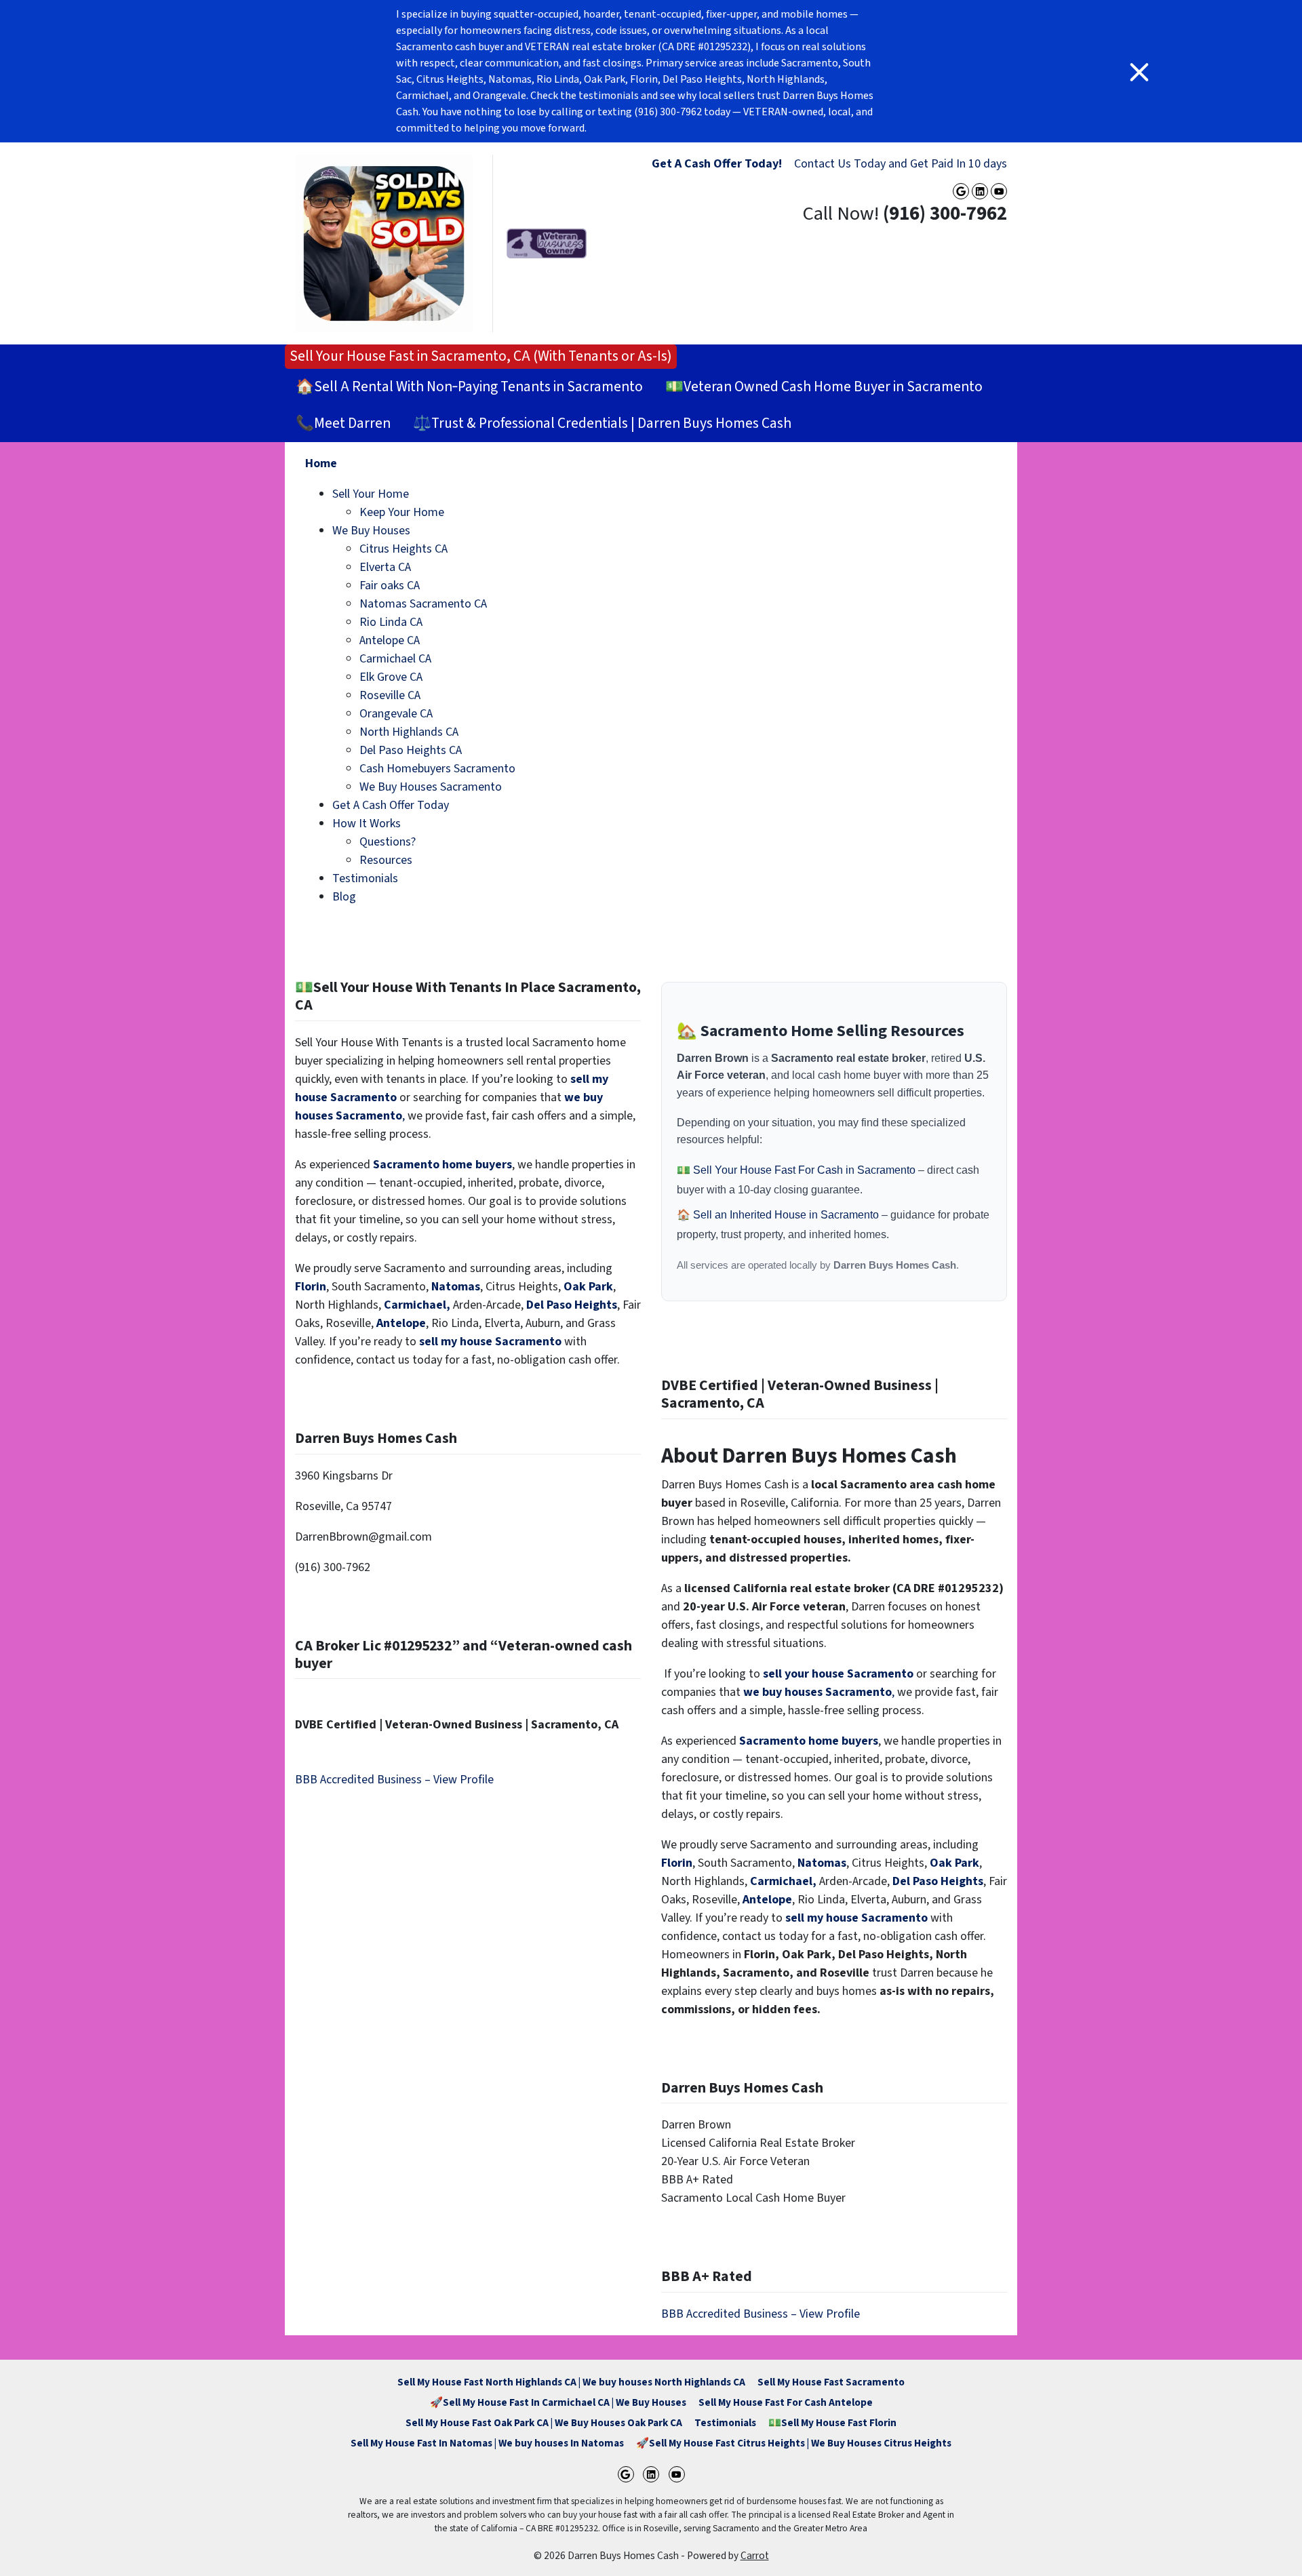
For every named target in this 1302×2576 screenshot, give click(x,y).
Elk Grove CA (391, 677)
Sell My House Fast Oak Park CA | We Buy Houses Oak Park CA (544, 2423)
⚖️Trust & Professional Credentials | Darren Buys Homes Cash (602, 423)
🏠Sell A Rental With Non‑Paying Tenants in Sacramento (469, 387)
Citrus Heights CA (403, 549)
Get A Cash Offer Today (391, 805)
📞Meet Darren (343, 423)
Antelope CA (390, 640)
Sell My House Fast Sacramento (831, 2382)
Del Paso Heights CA (411, 750)
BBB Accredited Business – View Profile (394, 1780)
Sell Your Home (371, 494)
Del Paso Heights (572, 1305)
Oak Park (588, 1287)
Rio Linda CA (391, 622)
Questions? (388, 842)
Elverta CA (385, 567)
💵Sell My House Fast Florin (832, 2423)
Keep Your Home (402, 512)
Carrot (755, 2556)
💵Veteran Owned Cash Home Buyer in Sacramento (824, 387)
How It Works (367, 824)
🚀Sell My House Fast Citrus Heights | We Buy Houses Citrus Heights (794, 2443)
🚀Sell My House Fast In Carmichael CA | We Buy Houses (558, 2402)
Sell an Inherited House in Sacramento (787, 1215)
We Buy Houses (371, 531)
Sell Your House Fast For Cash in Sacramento (806, 1170)
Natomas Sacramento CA (423, 604)
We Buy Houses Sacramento (431, 787)
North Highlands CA (409, 732)
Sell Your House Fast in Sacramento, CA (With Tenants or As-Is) (481, 356)
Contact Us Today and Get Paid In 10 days (901, 164)
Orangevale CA (396, 714)
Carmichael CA (395, 659)
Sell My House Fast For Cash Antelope (786, 2402)
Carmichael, (417, 1305)
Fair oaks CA (390, 586)
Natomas (456, 1287)
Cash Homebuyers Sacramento (437, 769)
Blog (344, 897)
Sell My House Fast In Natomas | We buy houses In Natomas (487, 2443)
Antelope (401, 1323)
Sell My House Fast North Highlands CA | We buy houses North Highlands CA (571, 2382)
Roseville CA (390, 695)
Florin (311, 1287)
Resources (386, 860)
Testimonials (365, 878)
